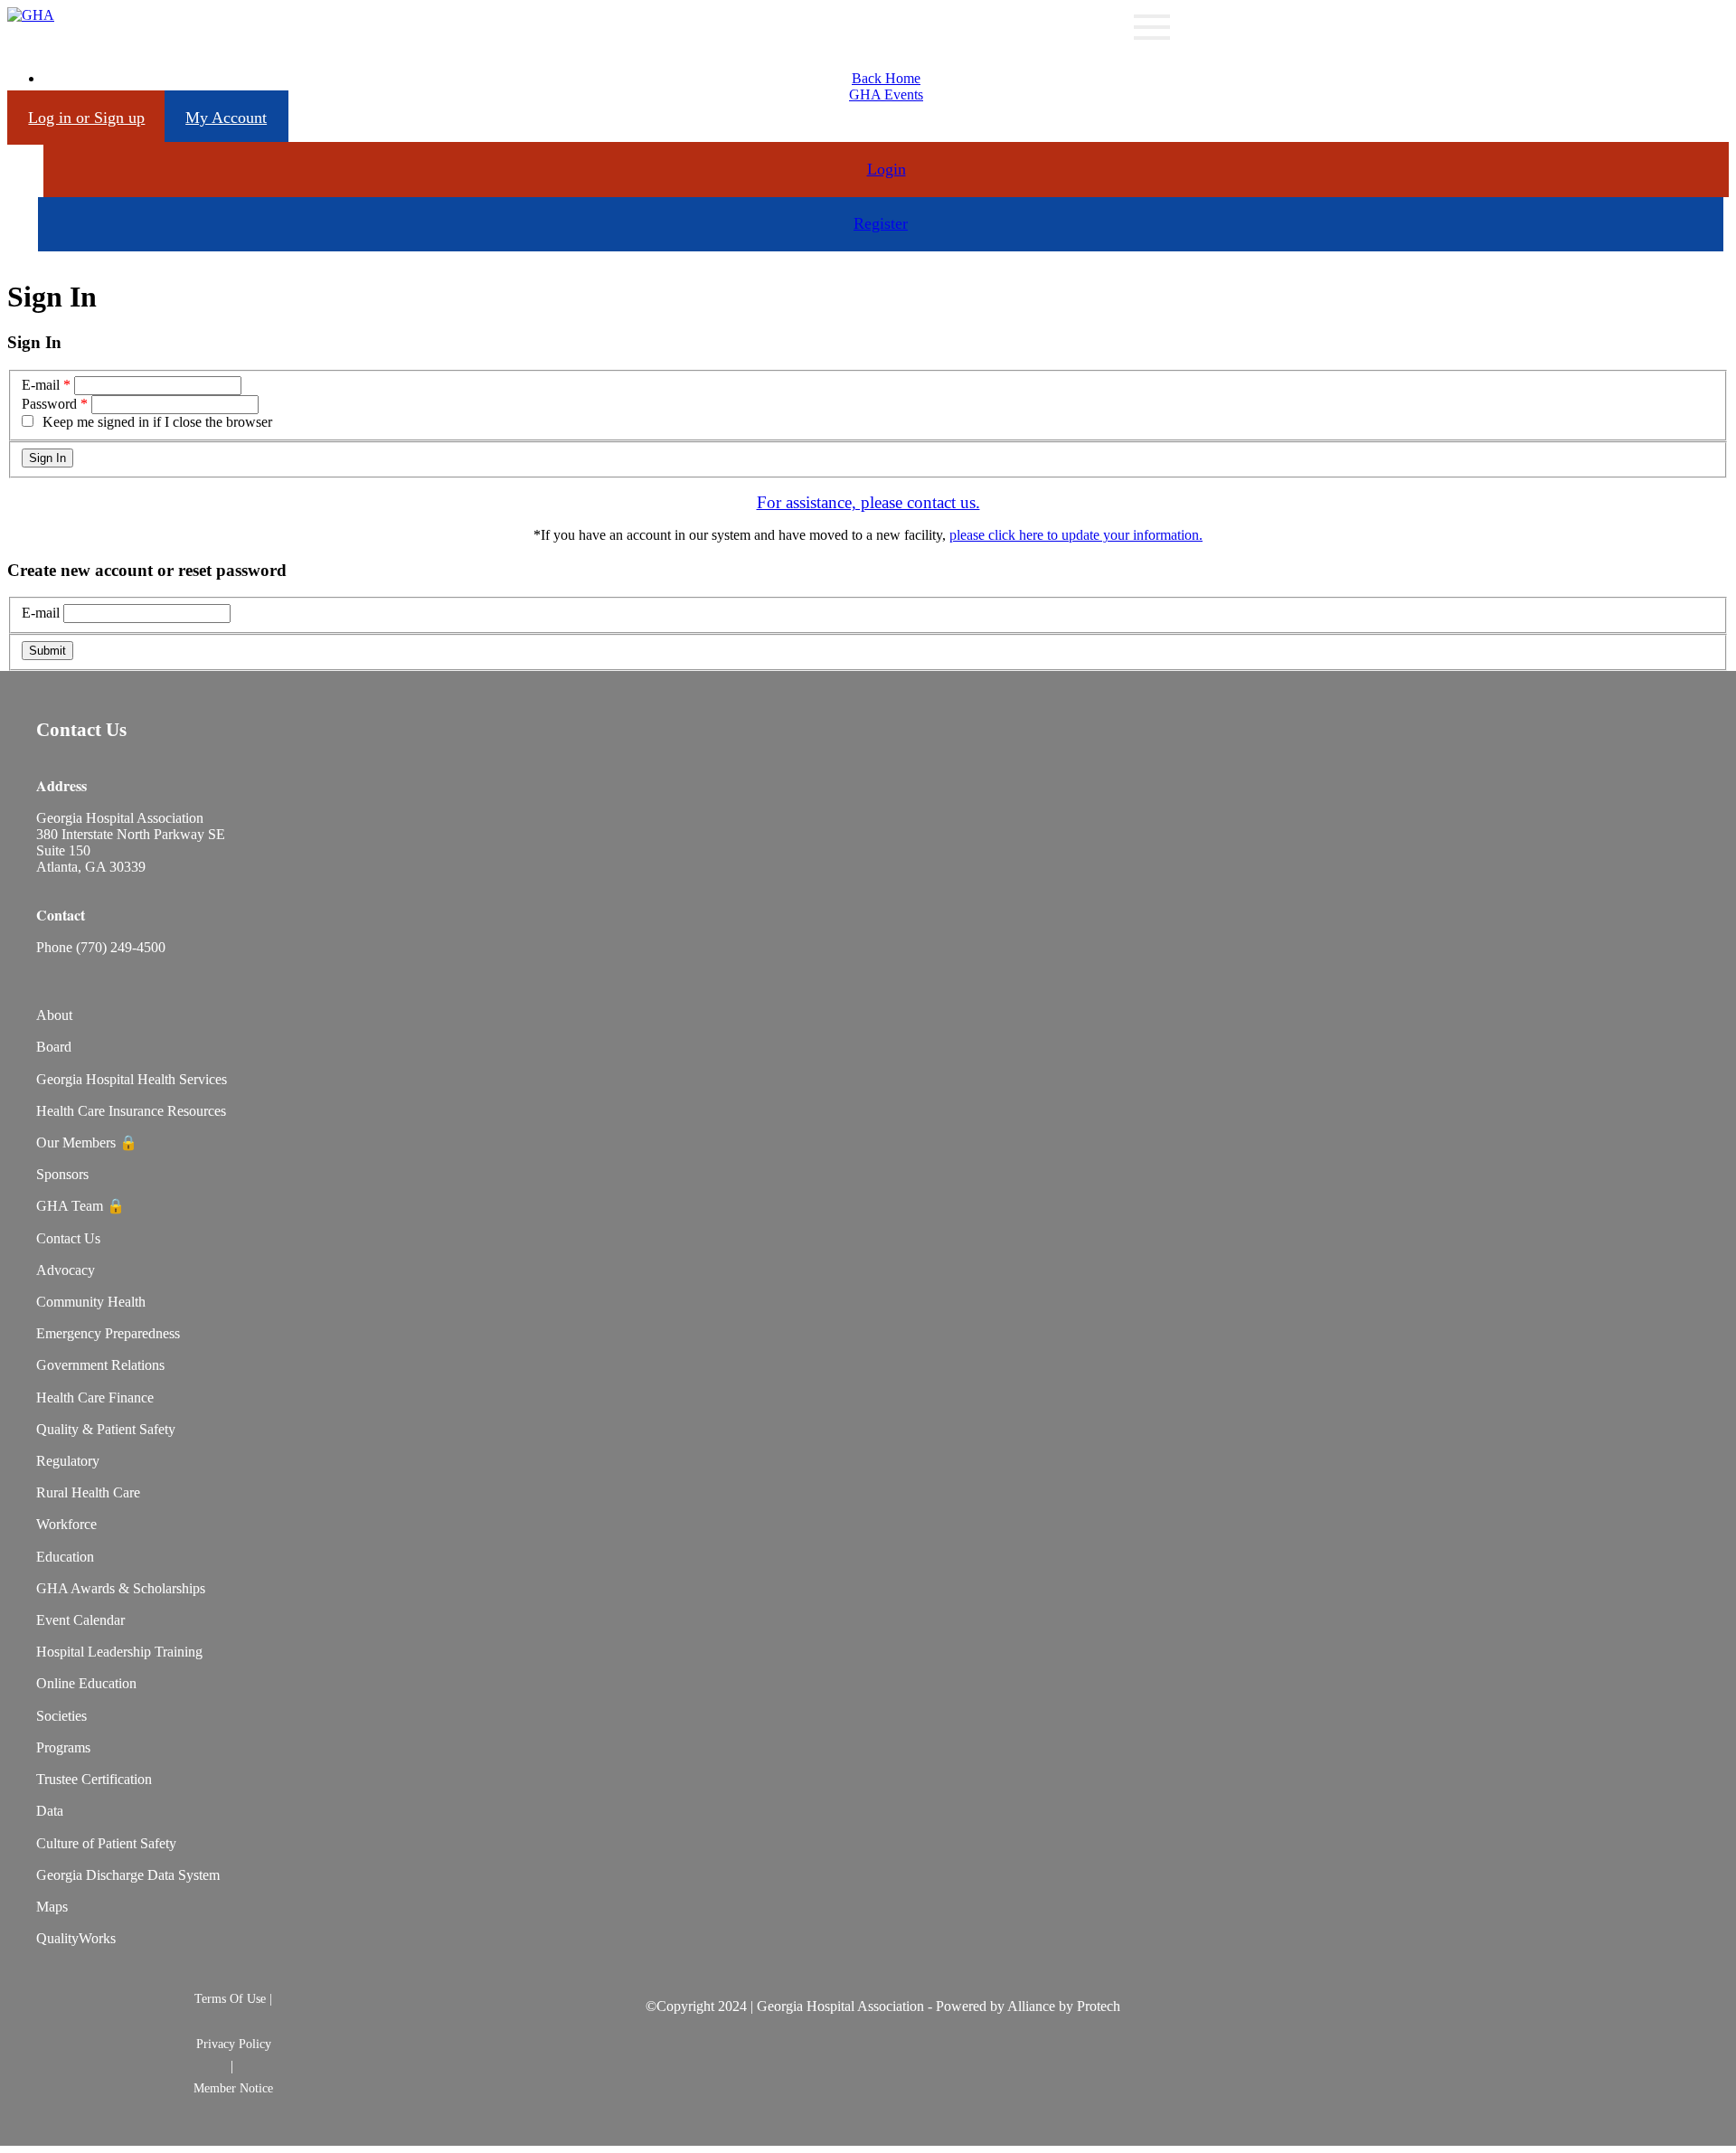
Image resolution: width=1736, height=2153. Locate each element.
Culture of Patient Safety (106, 1843)
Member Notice (233, 2088)
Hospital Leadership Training (119, 1652)
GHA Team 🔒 (80, 1206)
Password (49, 404)
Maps (52, 1907)
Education (65, 1557)
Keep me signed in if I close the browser (157, 422)
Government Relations (100, 1365)
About (54, 1015)
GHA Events (886, 94)
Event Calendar (80, 1620)
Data (50, 1811)
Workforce (66, 1524)
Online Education (86, 1683)
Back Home (886, 78)
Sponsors (62, 1174)
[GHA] (31, 15)
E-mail (41, 385)
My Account (226, 118)
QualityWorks (76, 1938)
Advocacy (66, 1270)
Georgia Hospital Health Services (132, 1079)
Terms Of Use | (233, 1998)
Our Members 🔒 (87, 1143)
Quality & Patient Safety (106, 1429)
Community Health (91, 1302)
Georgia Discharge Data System (128, 1875)
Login (887, 169)
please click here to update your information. (1076, 535)
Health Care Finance (95, 1398)
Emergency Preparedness (108, 1333)
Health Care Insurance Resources (131, 1111)
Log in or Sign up (86, 118)
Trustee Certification (94, 1779)
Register (881, 223)
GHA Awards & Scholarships (121, 1588)
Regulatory (68, 1461)
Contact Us (68, 1238)
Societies (61, 1716)
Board (54, 1047)
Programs (63, 1747)
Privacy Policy (234, 2044)
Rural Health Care (88, 1492)
